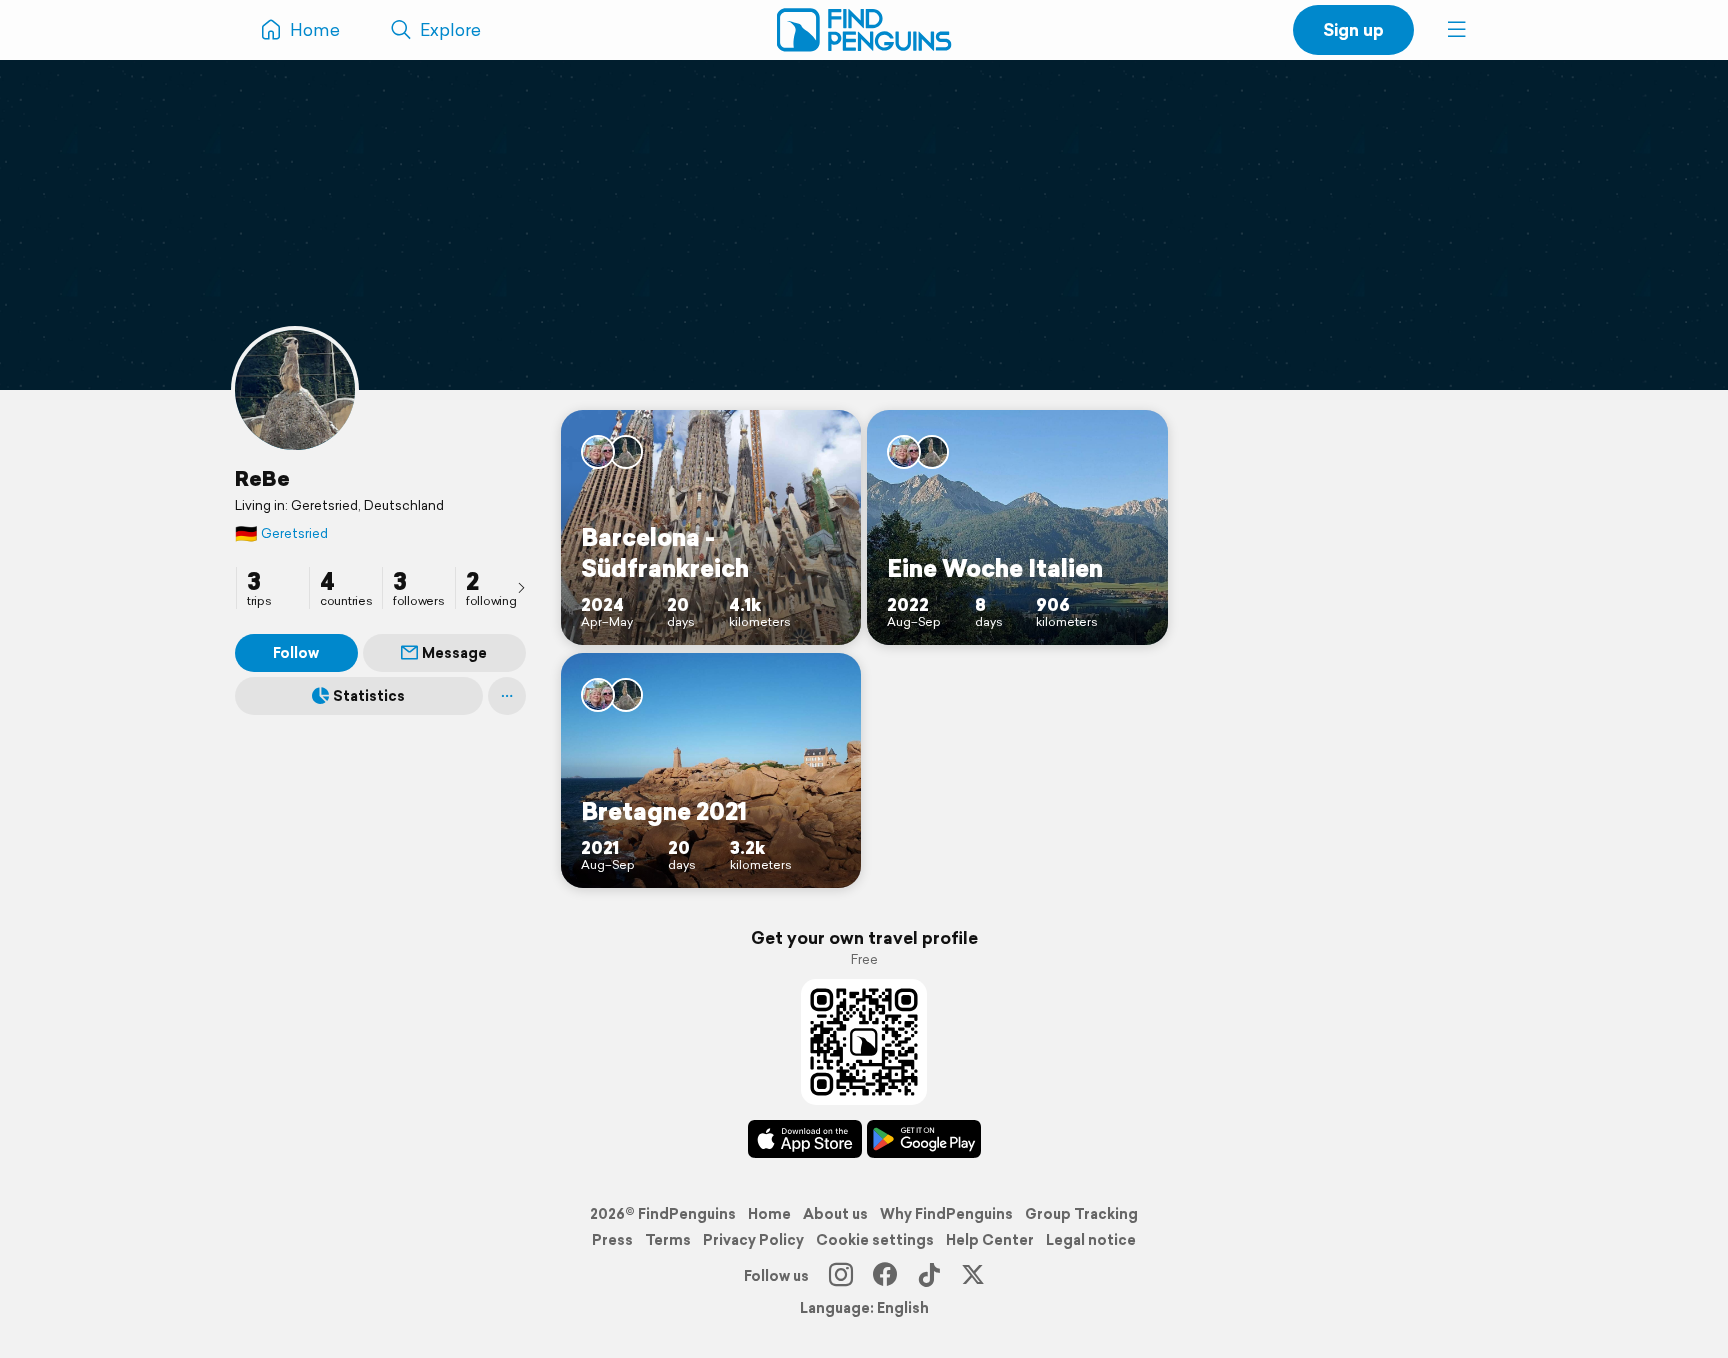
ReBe (262, 478)
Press (612, 1240)
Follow (296, 653)
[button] (1457, 30)
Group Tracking (1081, 1214)
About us (835, 1214)
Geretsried (281, 533)
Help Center (990, 1240)
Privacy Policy (753, 1240)
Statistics (369, 696)
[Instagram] (841, 1276)
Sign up (1353, 29)
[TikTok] (929, 1276)
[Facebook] (885, 1276)
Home (769, 1214)
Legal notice (1091, 1240)
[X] (973, 1276)
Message (454, 653)
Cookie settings (875, 1240)
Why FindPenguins (946, 1214)
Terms (668, 1240)
